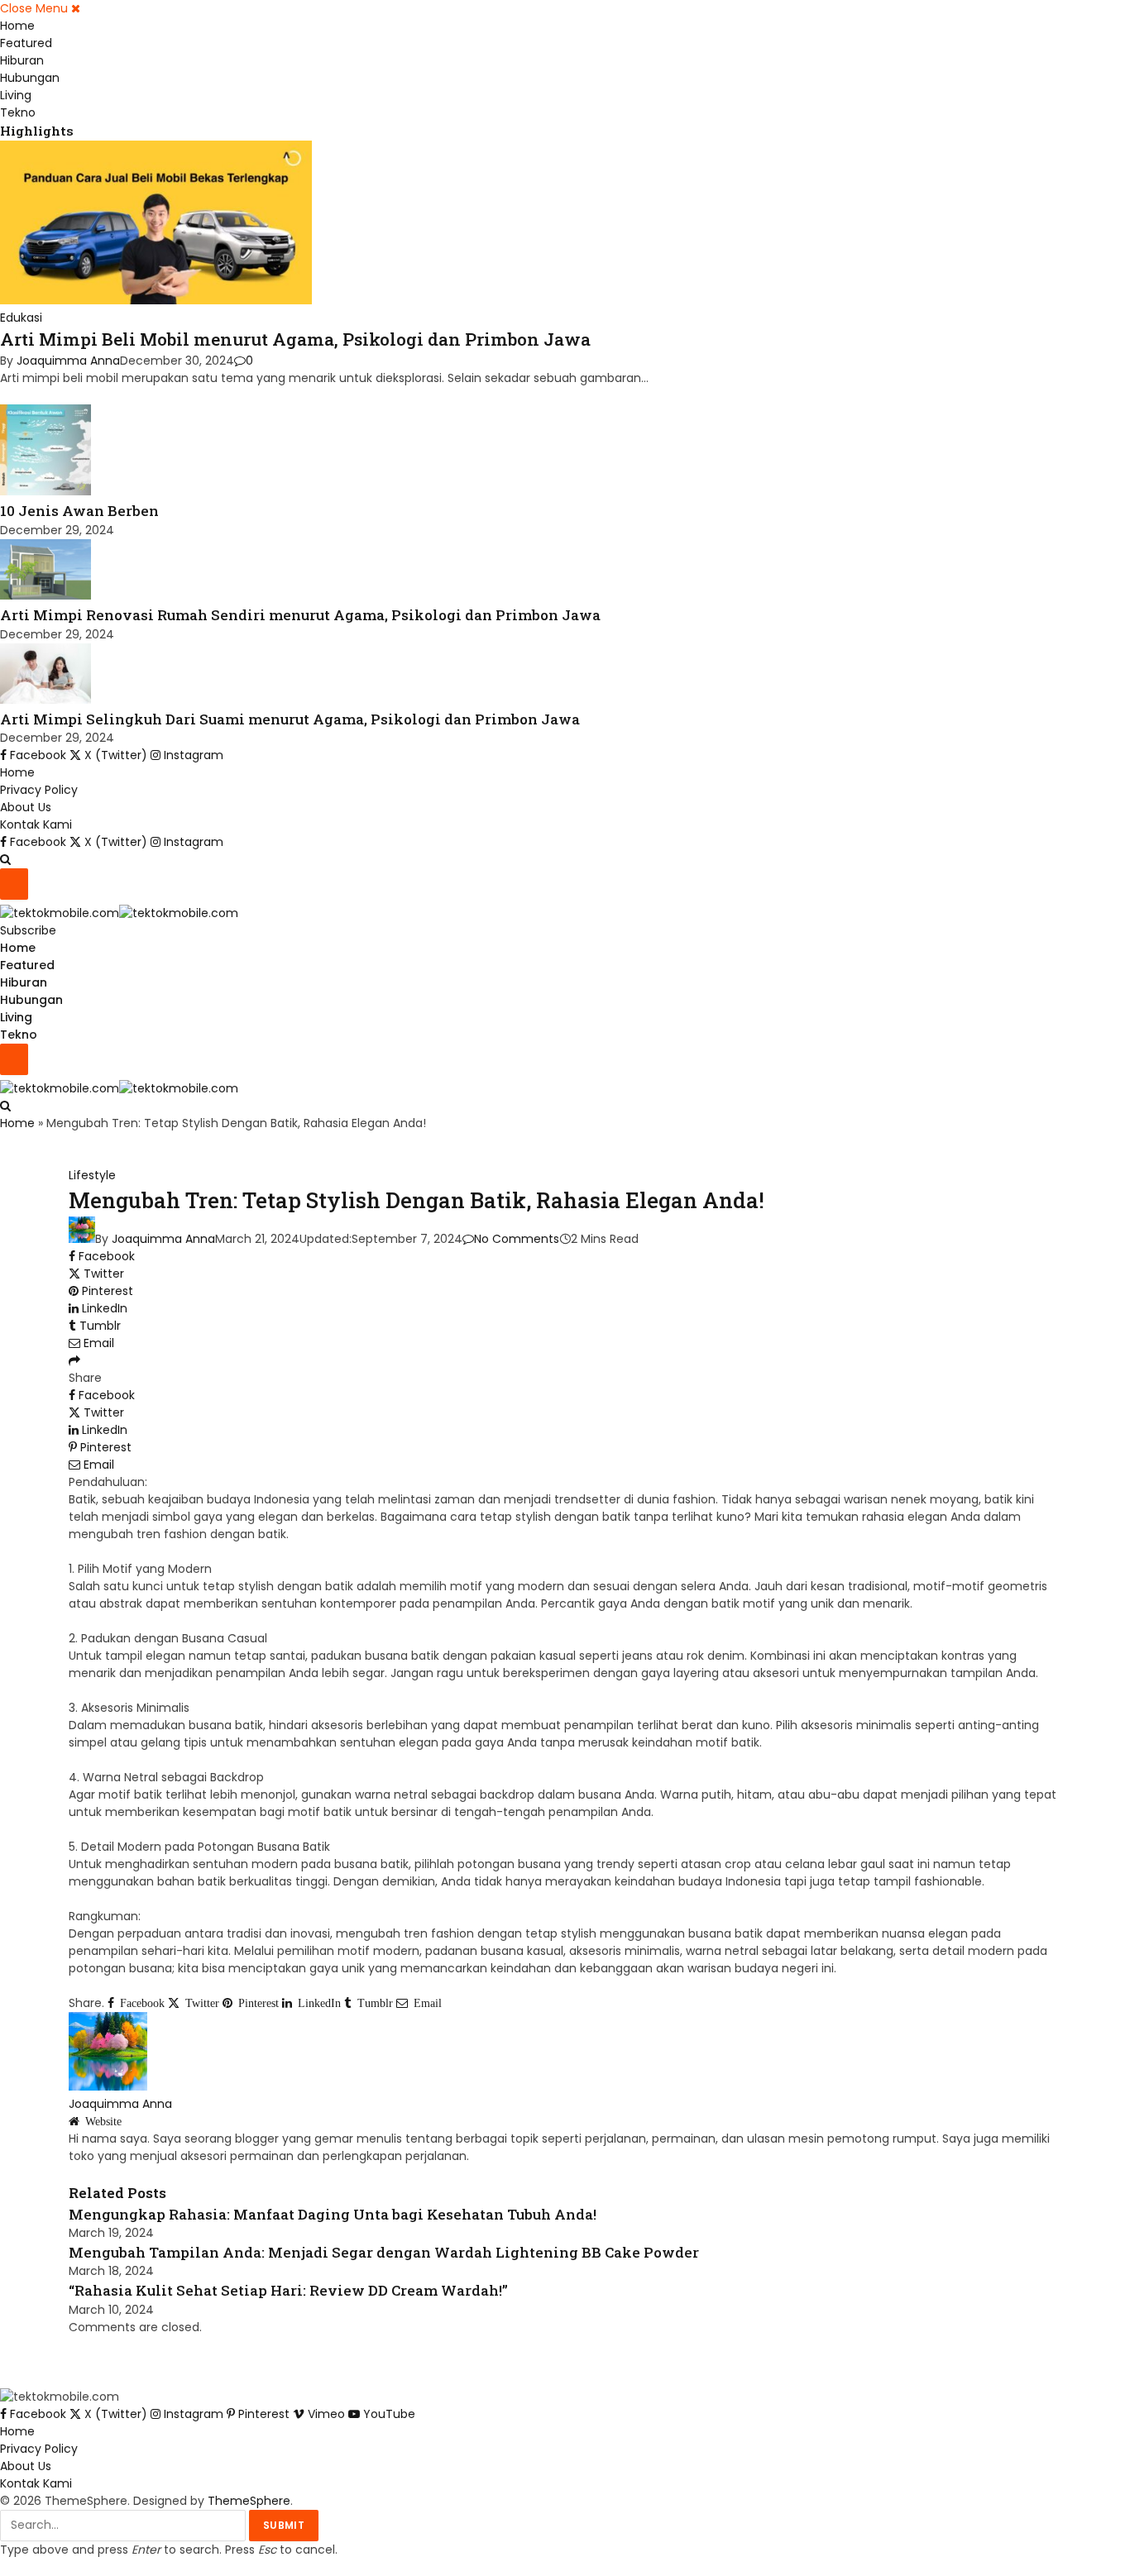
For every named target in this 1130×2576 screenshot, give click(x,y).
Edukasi (21, 318)
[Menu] (14, 884)
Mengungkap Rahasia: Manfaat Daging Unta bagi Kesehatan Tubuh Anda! (333, 2214)
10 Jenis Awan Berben (79, 511)
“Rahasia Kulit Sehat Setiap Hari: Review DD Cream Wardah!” (288, 2290)
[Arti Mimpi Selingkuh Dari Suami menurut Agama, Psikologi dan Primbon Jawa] (45, 700)
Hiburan (22, 60)
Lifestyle (92, 1175)
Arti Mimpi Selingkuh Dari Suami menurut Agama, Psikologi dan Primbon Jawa (290, 719)
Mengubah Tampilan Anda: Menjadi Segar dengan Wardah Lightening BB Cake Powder (384, 2252)
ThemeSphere (249, 2501)
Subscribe (28, 930)
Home (17, 26)
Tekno (18, 112)
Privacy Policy (39, 790)
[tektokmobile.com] (119, 913)
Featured (26, 43)
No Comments (517, 1239)
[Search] (5, 859)
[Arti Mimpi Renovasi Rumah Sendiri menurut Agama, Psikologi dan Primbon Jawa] (45, 595)
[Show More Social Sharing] (74, 1360)
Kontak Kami (36, 824)
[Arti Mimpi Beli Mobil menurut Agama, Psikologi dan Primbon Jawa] (156, 300)
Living (16, 95)
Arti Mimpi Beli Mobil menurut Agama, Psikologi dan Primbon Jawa (295, 339)
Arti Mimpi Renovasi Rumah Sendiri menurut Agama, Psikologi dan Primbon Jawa (300, 615)
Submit (284, 2525)
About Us (26, 807)
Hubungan (30, 78)
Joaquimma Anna (68, 361)
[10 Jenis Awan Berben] (45, 491)
